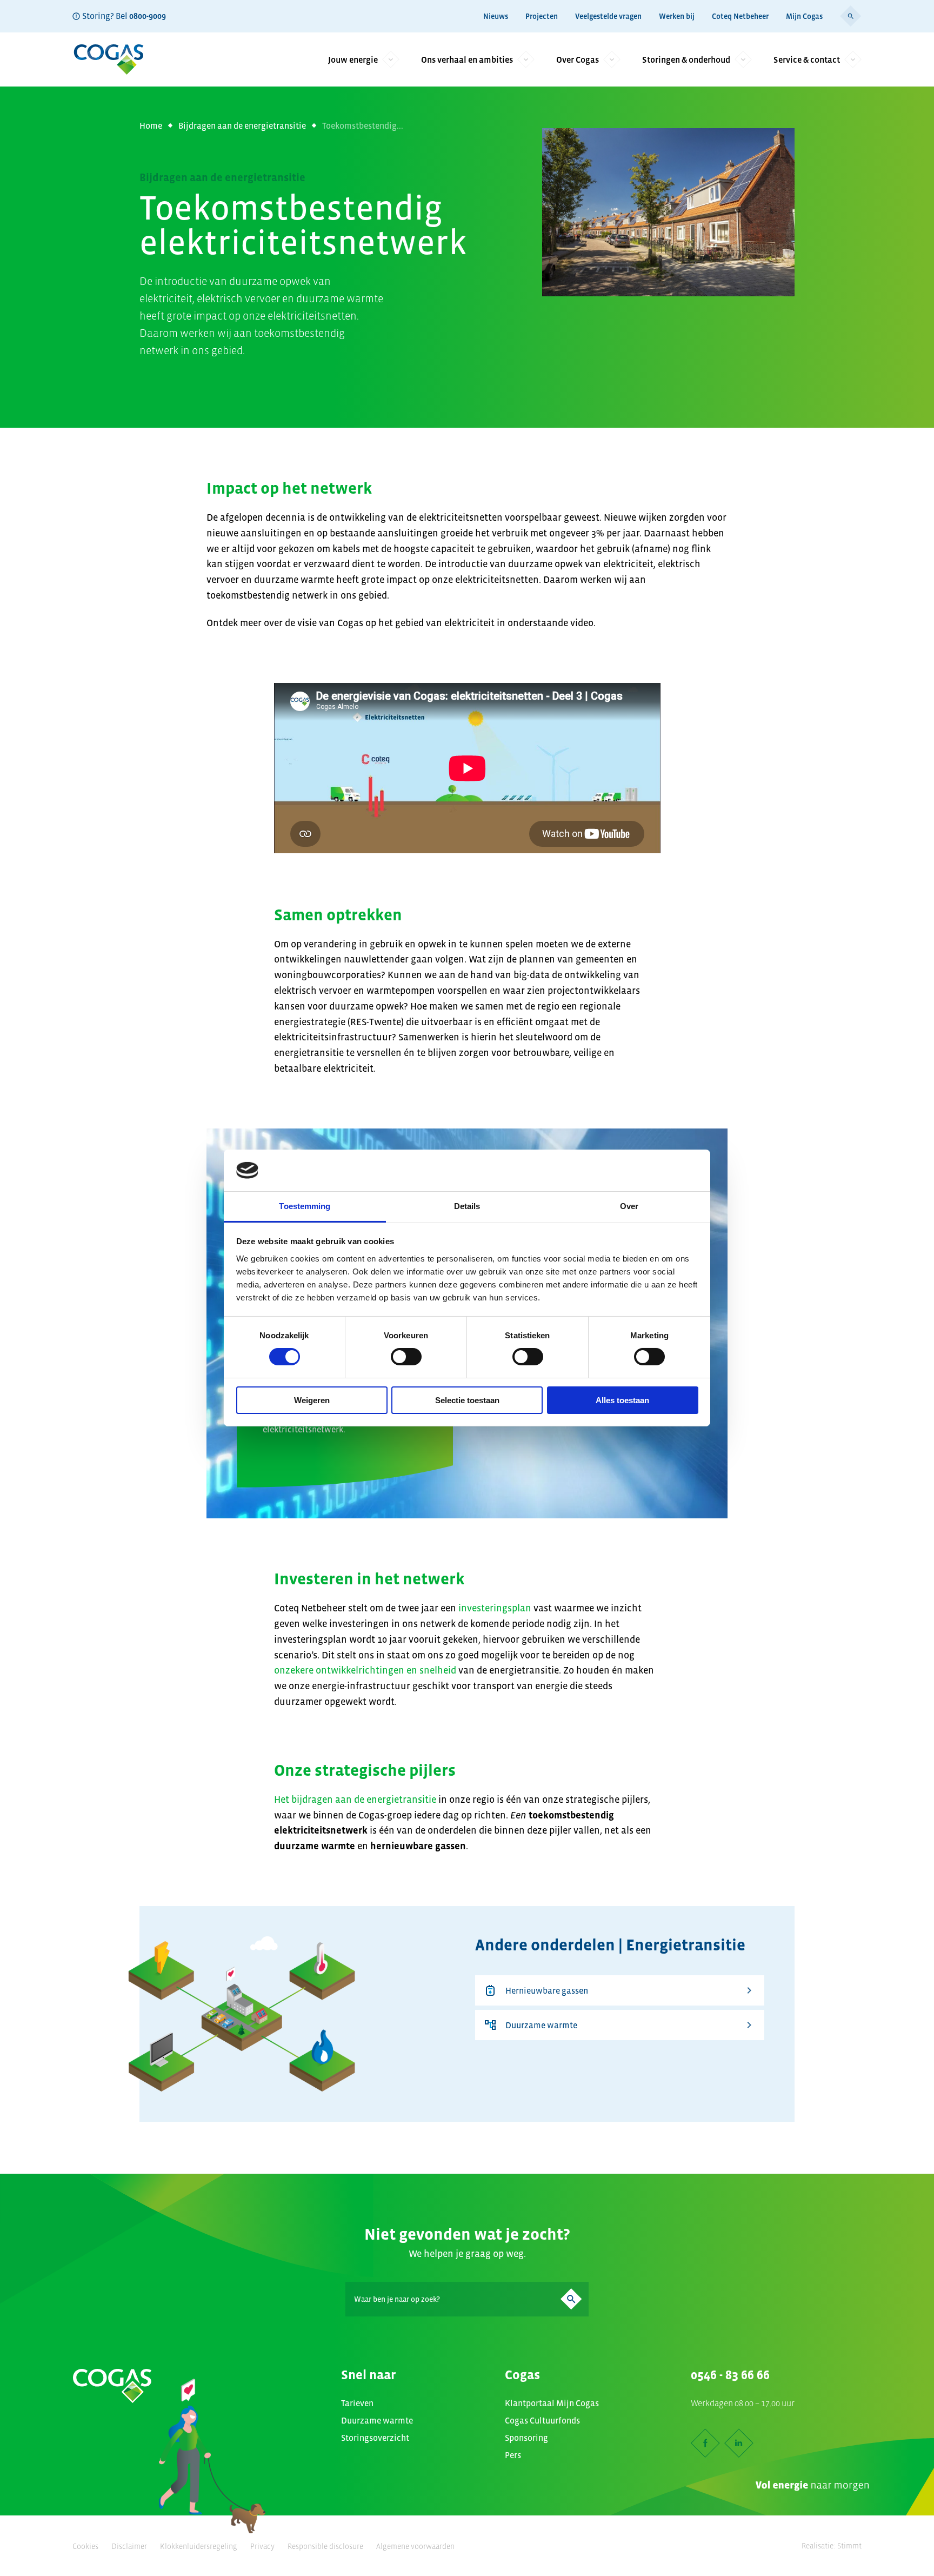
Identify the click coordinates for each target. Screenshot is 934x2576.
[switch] (406, 1357)
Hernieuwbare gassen (547, 1990)
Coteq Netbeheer (740, 16)
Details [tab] (467, 1206)
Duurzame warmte (541, 2025)
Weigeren (312, 1400)
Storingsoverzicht (375, 2438)
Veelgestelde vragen (608, 16)
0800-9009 (148, 16)
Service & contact (807, 59)
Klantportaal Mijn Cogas (552, 2403)
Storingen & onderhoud (686, 59)
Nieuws (496, 16)
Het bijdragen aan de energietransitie (355, 1800)
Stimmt (849, 2546)
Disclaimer (129, 2546)
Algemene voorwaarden (415, 2546)
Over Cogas (578, 59)
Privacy (262, 2546)
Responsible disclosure (325, 2546)
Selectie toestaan (467, 1400)
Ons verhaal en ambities (467, 59)
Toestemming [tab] (305, 1206)
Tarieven (357, 2403)
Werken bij (677, 16)
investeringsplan (495, 1608)
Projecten (542, 16)
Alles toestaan (622, 1400)
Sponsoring (526, 2438)
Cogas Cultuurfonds (542, 2420)
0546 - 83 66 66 (730, 2375)
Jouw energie (353, 59)
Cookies (85, 2546)
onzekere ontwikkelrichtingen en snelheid (366, 1670)
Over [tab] (629, 1206)
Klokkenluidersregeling (199, 2546)
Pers (513, 2455)
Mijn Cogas (804, 16)
